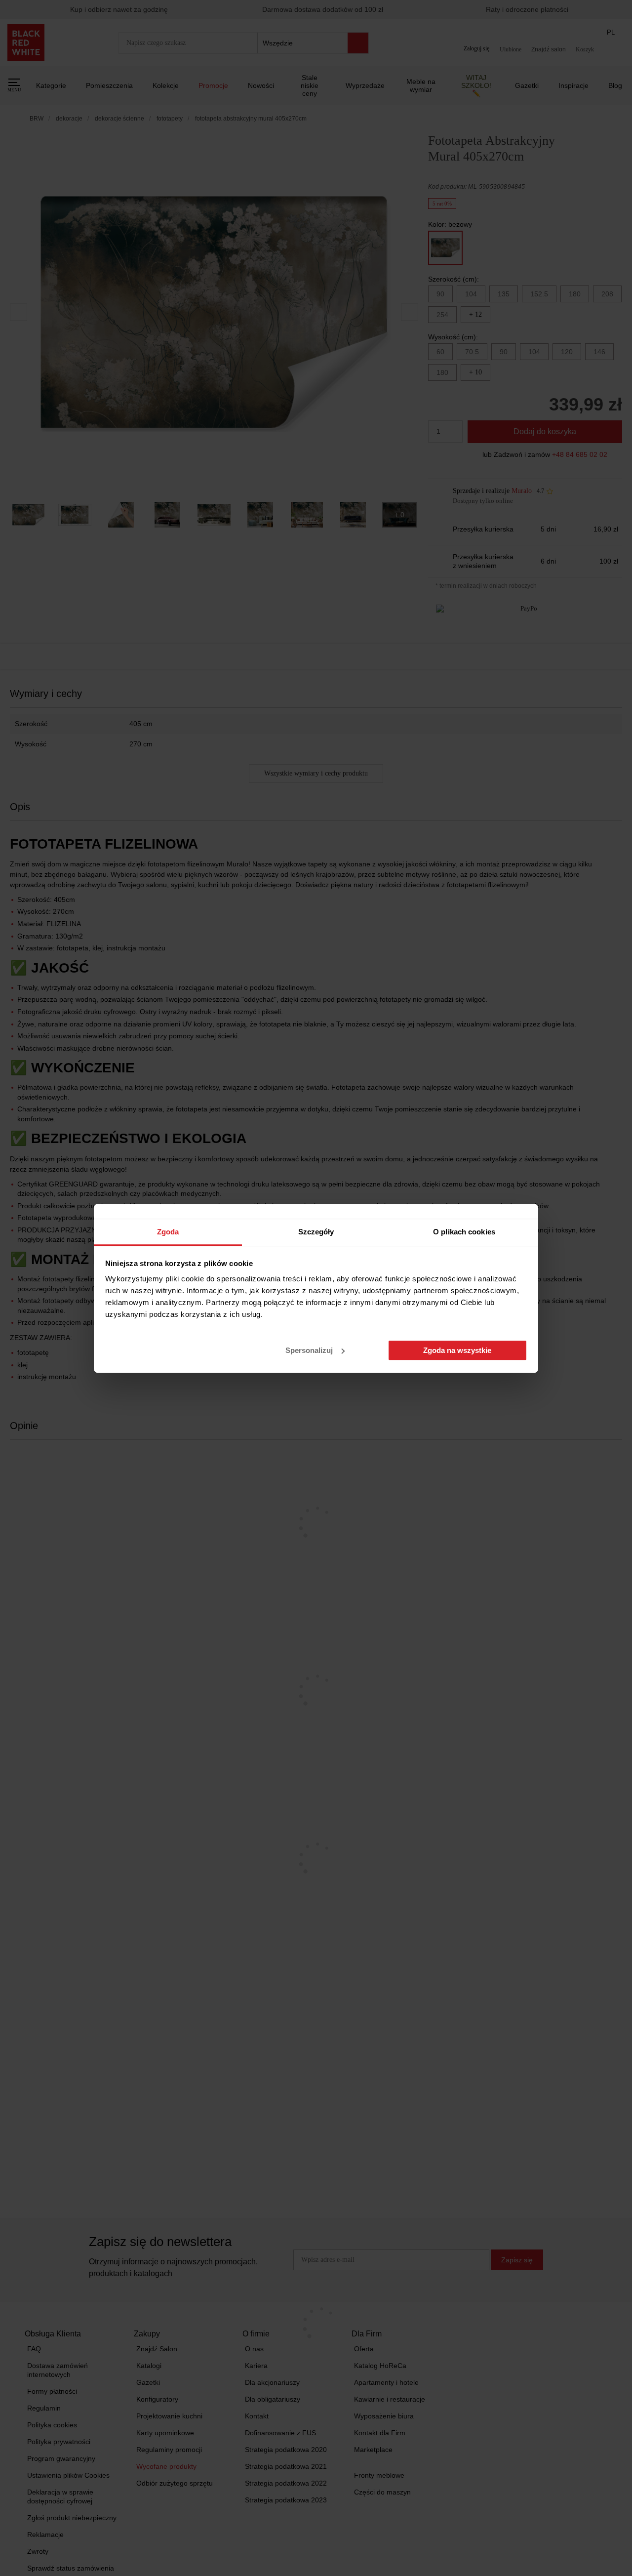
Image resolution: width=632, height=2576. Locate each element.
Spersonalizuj (309, 1350)
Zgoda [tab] (168, 1232)
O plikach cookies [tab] (464, 1232)
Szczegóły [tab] (316, 1232)
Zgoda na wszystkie (457, 1350)
